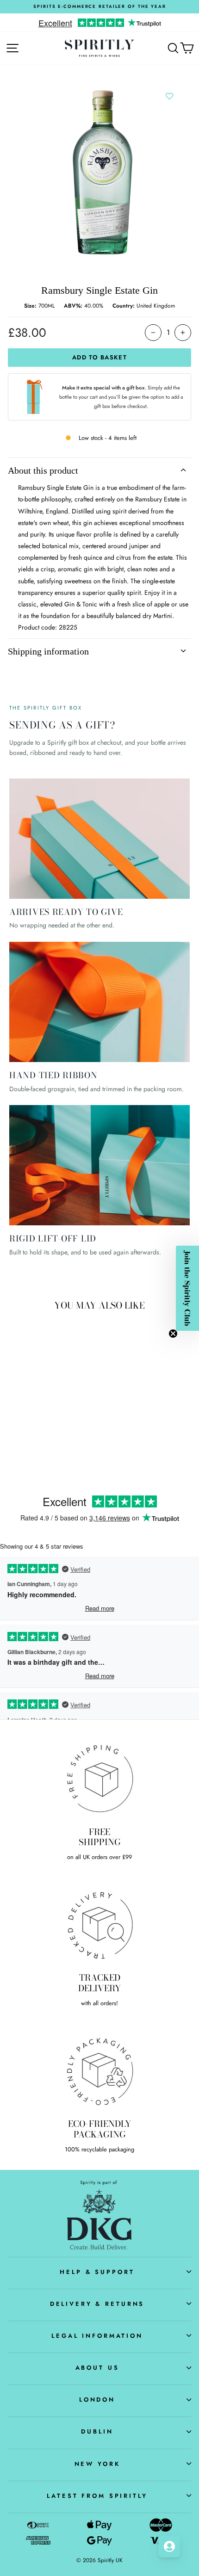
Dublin (97, 2431)
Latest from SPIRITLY (97, 2496)
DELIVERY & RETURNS (97, 2304)
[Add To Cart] (63, 1382)
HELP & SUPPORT (97, 2272)
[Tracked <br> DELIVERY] (99, 1925)
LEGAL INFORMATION (97, 2336)
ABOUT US (97, 2368)
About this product (43, 470)
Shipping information (48, 651)
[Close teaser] (173, 1334)
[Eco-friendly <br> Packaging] (99, 2070)
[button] (187, 1288)
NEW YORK (97, 2464)
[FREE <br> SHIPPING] (99, 1779)
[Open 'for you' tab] (169, 2546)
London (97, 2400)
